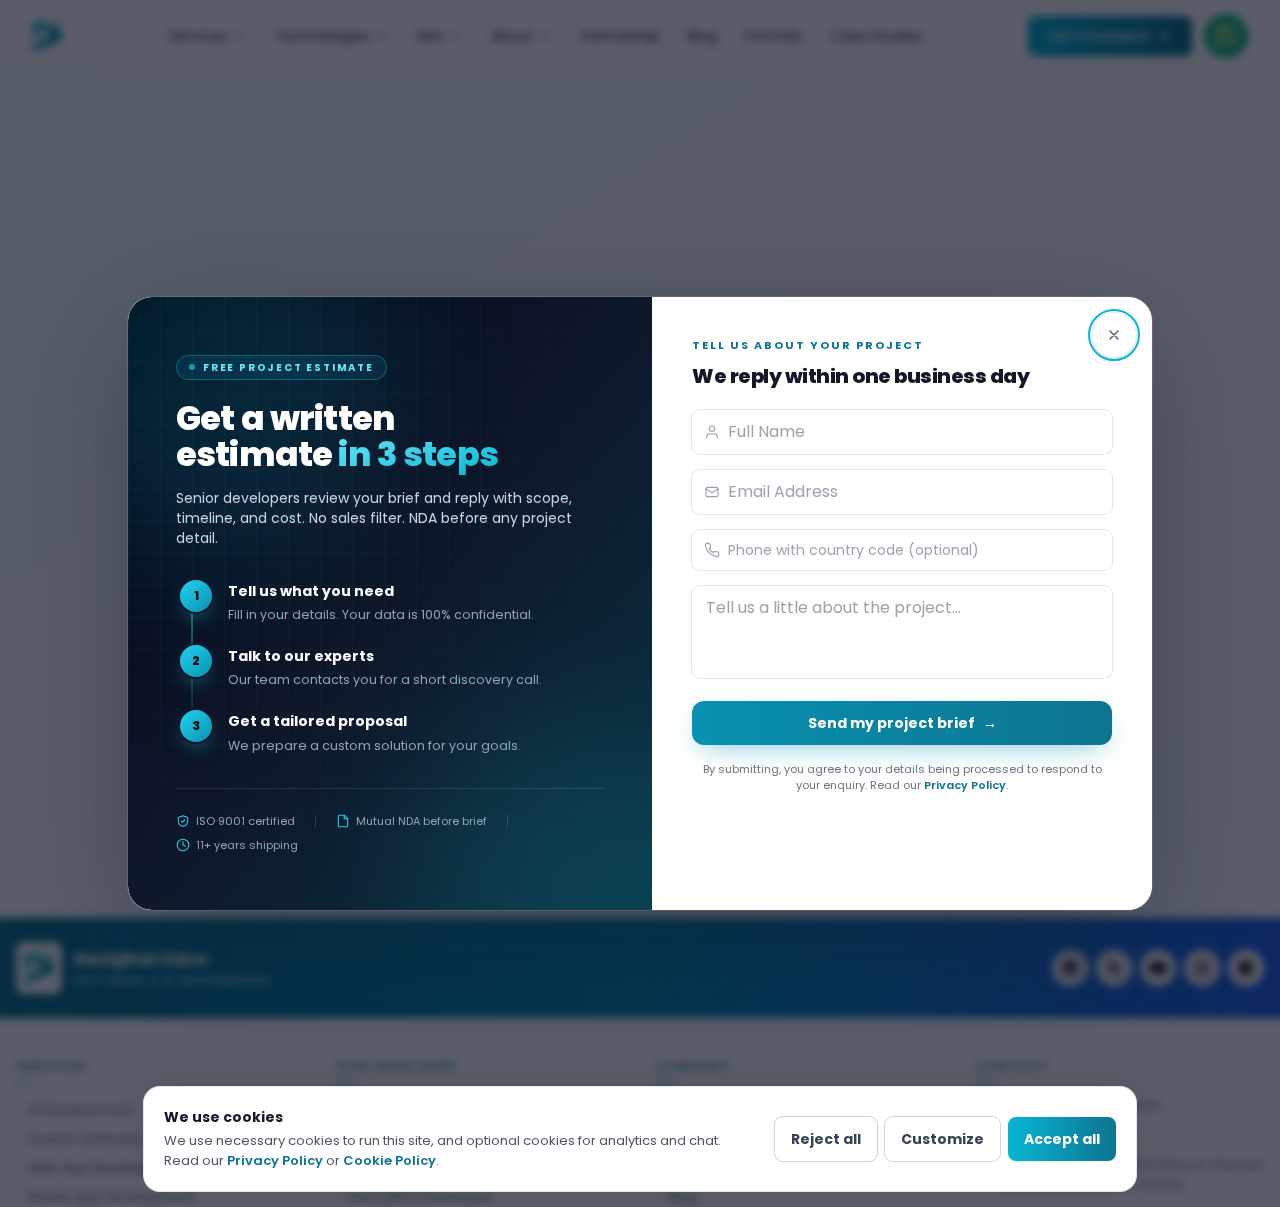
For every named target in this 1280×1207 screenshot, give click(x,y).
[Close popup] (1114, 335)
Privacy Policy (965, 785)
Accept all (1062, 1139)
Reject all (826, 1139)
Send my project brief (902, 723)
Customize (942, 1139)
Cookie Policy (389, 1160)
